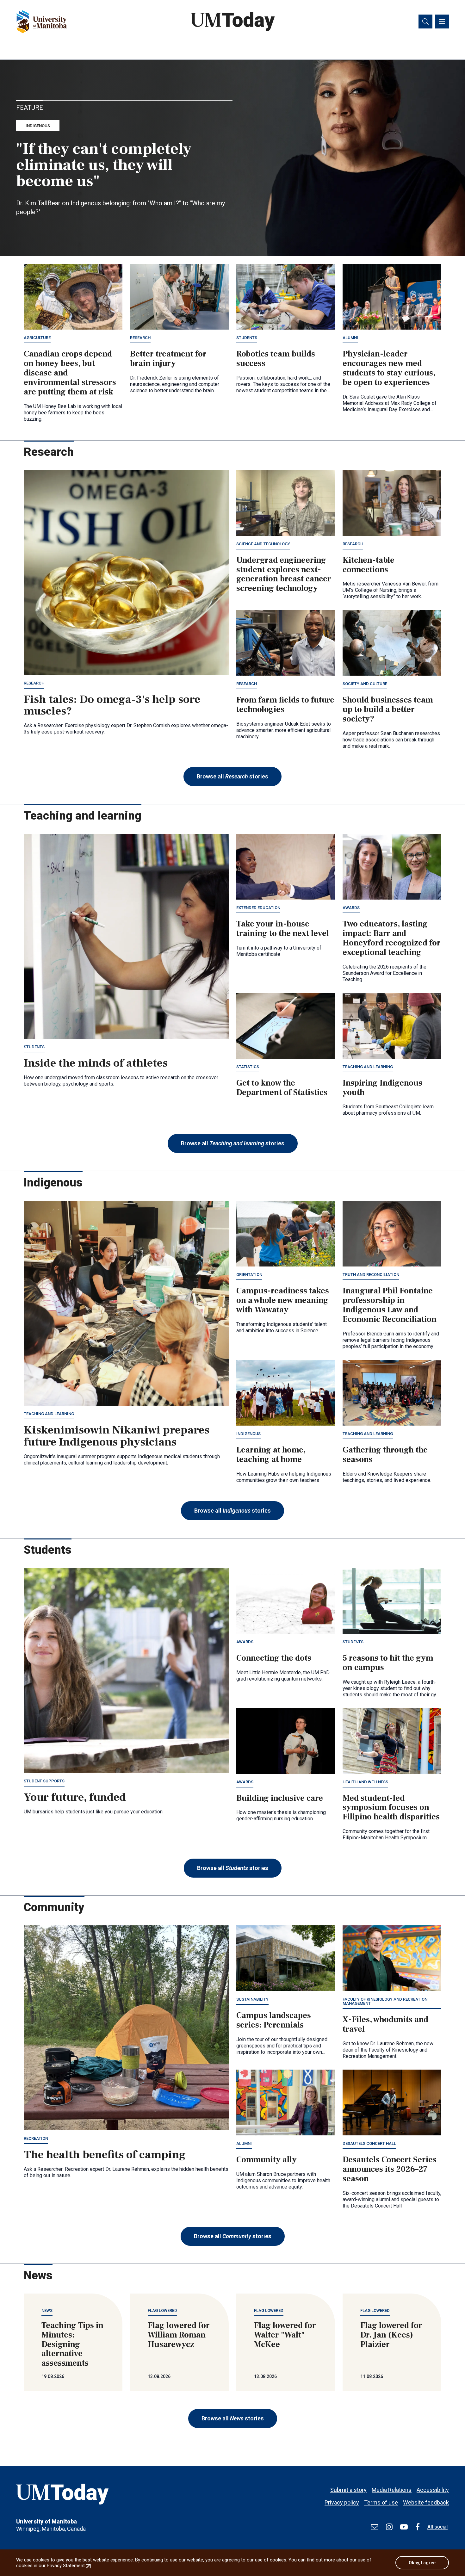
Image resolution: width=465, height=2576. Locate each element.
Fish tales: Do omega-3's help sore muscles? (112, 705)
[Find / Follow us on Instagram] (389, 2527)
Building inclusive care (280, 1798)
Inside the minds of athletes (96, 1063)
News (47, 2310)
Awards (351, 908)
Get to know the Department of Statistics (282, 1088)
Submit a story (348, 2490)
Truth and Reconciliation (371, 1275)
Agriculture (37, 338)
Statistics (248, 1067)
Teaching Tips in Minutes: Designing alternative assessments (72, 2344)
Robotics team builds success (276, 359)
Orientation (249, 1275)
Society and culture (365, 684)
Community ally (267, 2160)
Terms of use (381, 2502)
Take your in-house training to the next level (283, 929)
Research (140, 338)
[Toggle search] (425, 22)
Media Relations (392, 2490)
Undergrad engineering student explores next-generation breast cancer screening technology (284, 574)
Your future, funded (75, 1797)
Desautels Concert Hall (369, 2143)
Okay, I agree (422, 2563)
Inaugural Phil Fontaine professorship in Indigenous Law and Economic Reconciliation (390, 1305)
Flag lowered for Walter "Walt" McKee (285, 2335)
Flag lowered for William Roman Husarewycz (179, 2335)
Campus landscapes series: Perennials (274, 2020)
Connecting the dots (274, 1658)
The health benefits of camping (105, 2155)
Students (247, 338)
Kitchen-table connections (369, 565)
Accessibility (433, 2490)
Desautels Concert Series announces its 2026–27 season (390, 2169)
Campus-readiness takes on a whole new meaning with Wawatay (283, 1300)
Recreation (36, 2138)
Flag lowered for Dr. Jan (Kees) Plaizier (391, 2335)
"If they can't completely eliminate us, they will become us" (104, 165)
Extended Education (258, 908)
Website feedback (426, 2502)
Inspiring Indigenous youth (382, 1088)
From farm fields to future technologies (285, 705)
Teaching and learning (368, 1067)
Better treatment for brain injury (168, 359)
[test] (375, 2527)
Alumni (350, 338)
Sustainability (252, 1999)
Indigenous (38, 126)
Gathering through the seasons (385, 1455)
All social (437, 2527)
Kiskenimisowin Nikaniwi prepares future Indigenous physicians (117, 1436)
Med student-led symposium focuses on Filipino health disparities (391, 1808)
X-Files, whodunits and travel (385, 2024)
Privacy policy (342, 2502)
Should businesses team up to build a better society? (388, 709)
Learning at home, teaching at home (271, 1455)
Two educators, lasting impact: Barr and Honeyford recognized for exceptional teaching (392, 938)
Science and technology (263, 544)
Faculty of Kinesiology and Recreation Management (385, 2001)
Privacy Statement (69, 2566)
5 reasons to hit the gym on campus (388, 1663)
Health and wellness (365, 1782)
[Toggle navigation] (442, 22)
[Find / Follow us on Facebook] (418, 2527)
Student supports (44, 1781)
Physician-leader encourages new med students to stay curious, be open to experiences (389, 368)
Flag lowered (162, 2310)
